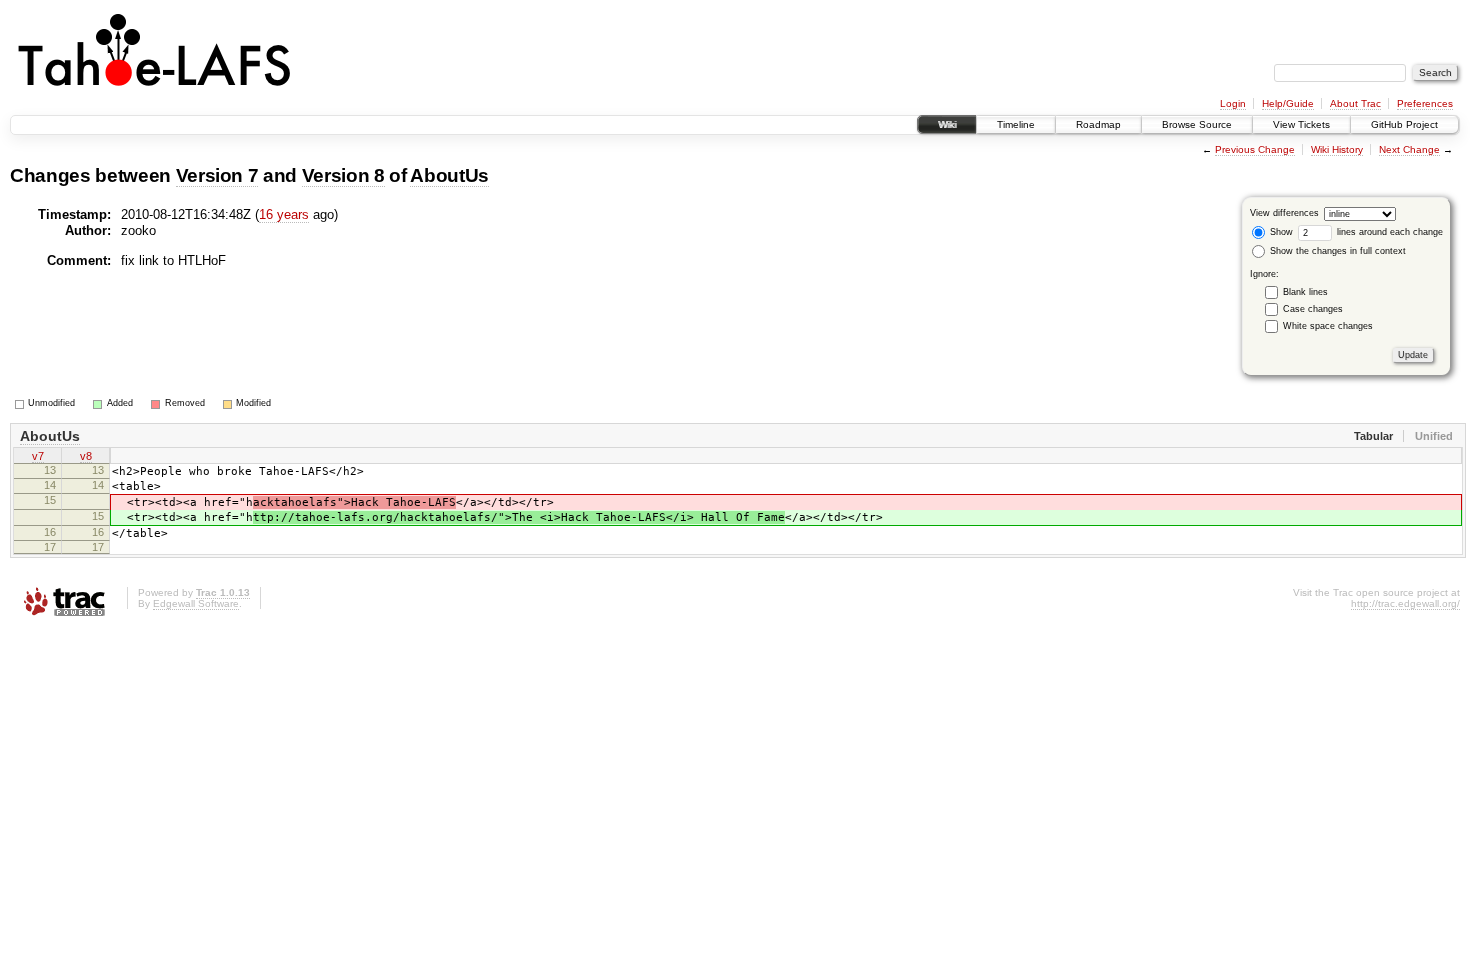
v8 (86, 456)
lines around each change (1388, 232)
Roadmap (1098, 124)
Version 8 (343, 175)
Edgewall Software (196, 603)
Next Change (1409, 149)
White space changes (1328, 326)
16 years (284, 214)
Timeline (1016, 124)
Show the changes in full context (1336, 251)
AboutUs (449, 175)
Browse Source (1197, 124)
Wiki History (1337, 149)
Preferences (1425, 103)
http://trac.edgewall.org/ (1405, 603)
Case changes (1313, 309)
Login (1233, 103)
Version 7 (217, 175)
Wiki (947, 124)
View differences (1284, 213)
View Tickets (1301, 124)
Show (1280, 232)
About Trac (1355, 103)
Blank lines (1305, 292)
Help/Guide (1288, 103)
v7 (38, 456)
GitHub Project (1404, 124)
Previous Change (1255, 149)
